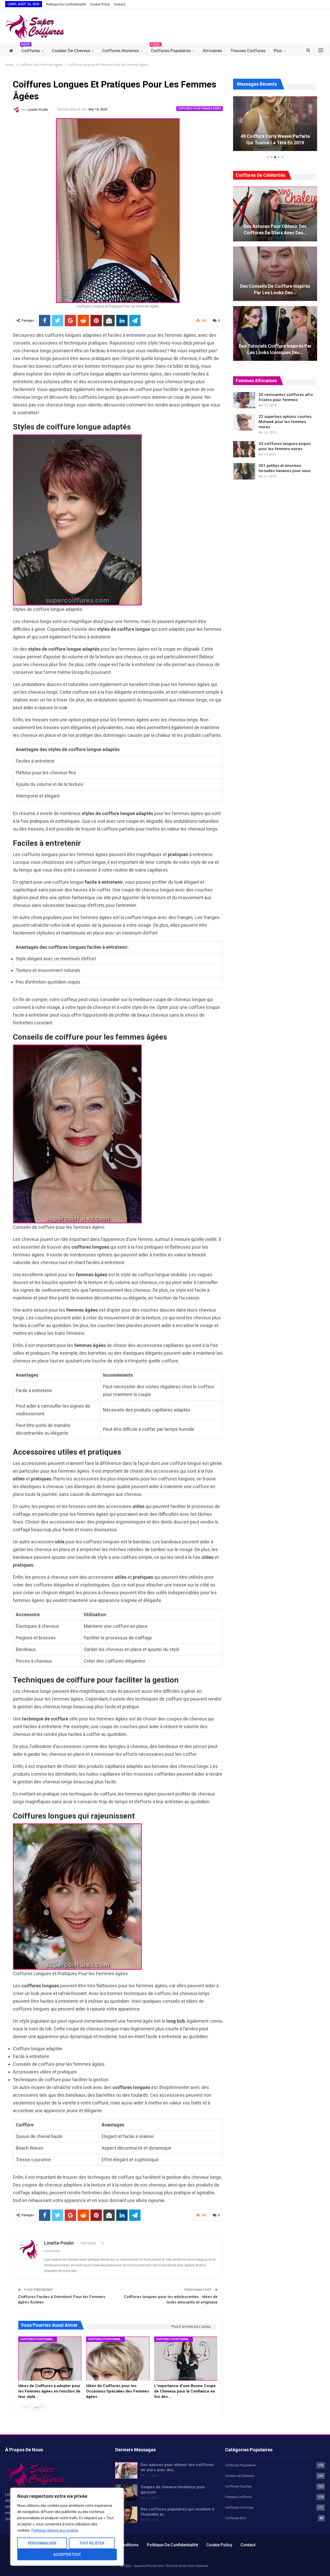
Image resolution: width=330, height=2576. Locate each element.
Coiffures (31, 49)
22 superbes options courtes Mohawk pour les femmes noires (285, 422)
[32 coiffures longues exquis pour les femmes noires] (244, 449)
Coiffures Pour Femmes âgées (200, 109)
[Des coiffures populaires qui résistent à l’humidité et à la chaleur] (126, 2515)
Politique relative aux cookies (55, 2530)
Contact (119, 4)
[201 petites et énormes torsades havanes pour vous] (244, 471)
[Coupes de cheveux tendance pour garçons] (126, 2493)
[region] (67, 2527)
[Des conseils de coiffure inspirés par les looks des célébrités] (275, 274)
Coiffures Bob (236, 2518)
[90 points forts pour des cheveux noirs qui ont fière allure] (275, 124)
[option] (275, 126)
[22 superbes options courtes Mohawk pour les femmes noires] (244, 422)
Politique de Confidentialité (66, 4)
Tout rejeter (92, 2543)
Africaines (212, 51)
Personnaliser (42, 2543)
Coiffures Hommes (121, 51)
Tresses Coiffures (248, 51)
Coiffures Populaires (171, 49)
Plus (278, 51)
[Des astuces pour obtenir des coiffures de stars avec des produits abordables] (275, 214)
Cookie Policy (100, 4)
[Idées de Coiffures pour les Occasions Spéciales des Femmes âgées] (118, 2359)
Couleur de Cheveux (71, 51)
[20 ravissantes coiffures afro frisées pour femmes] (244, 400)
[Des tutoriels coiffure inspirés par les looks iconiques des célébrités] (275, 333)
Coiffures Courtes (238, 2486)
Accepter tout (67, 2555)
